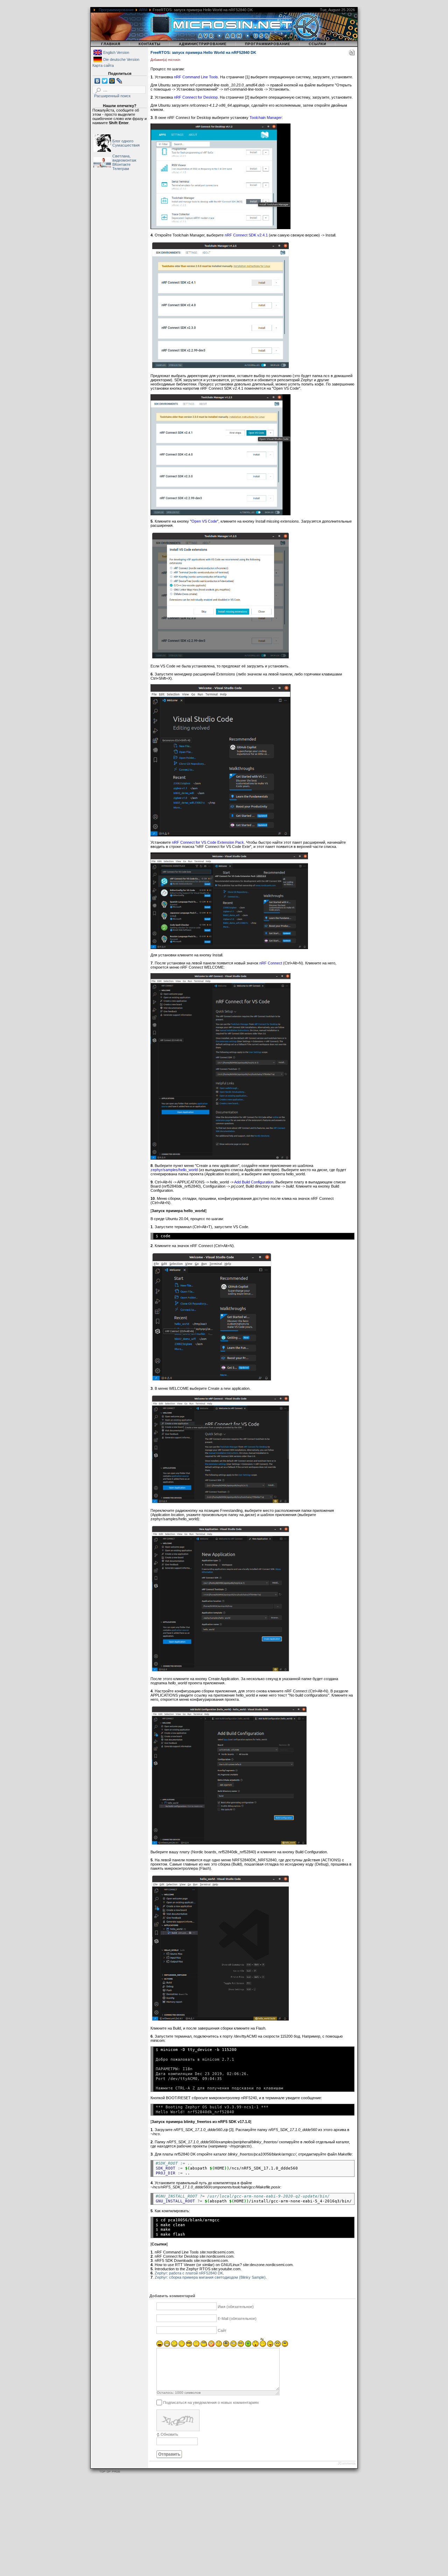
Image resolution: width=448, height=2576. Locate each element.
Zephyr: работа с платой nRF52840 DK (189, 2273)
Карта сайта (103, 65)
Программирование (116, 10)
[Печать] (352, 54)
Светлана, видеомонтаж (124, 158)
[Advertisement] (210, 2526)
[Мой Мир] (112, 81)
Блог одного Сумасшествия (126, 143)
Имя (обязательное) (236, 2307)
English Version (116, 52)
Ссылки (317, 44)
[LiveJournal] (120, 81)
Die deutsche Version (121, 59)
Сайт (222, 2330)
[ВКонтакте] (97, 81)
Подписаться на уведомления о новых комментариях (211, 2402)
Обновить (169, 2434)
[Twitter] (105, 81)
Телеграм (121, 169)
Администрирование (203, 44)
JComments (347, 2463)
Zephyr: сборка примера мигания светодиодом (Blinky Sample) (210, 2277)
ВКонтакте (121, 164)
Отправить (169, 2454)
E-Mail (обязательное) (237, 2319)
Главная (111, 44)
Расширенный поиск (112, 96)
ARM (143, 10)
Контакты (150, 44)
